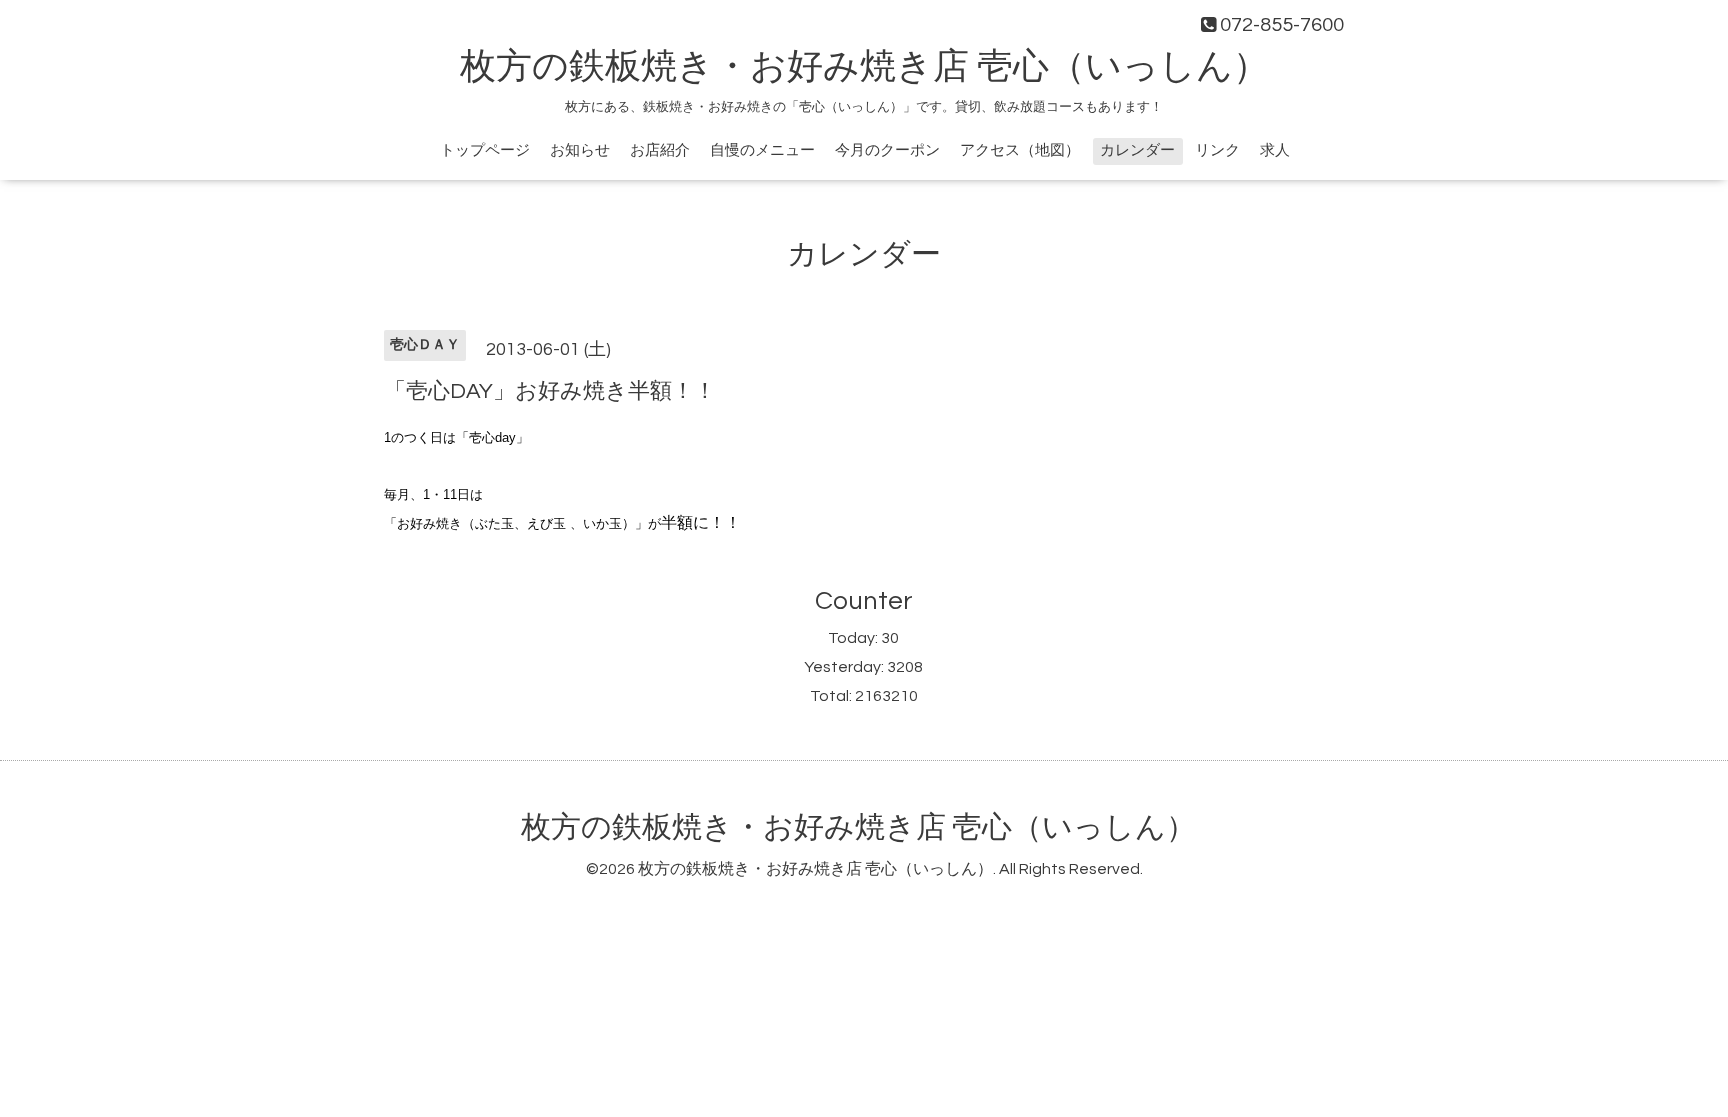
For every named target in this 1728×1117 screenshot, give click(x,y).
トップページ (485, 150)
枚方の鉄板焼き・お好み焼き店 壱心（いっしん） (864, 67)
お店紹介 (660, 150)
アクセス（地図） (1020, 150)
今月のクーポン (887, 150)
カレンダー (1137, 150)
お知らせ (580, 150)
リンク (1217, 150)
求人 (1275, 150)
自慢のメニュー (762, 150)
